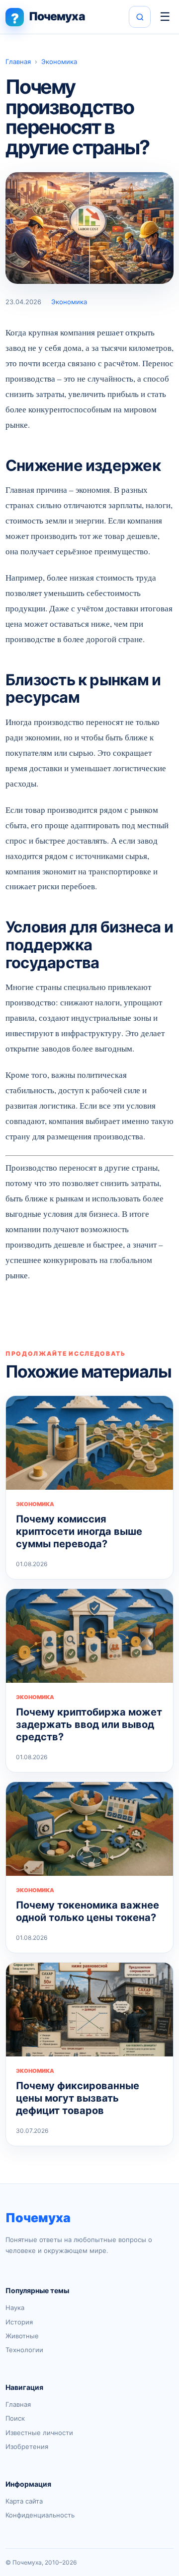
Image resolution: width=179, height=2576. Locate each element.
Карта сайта (24, 2501)
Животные (22, 2336)
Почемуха (38, 2218)
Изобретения (27, 2446)
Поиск (15, 2418)
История (19, 2322)
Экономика (59, 62)
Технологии (24, 2350)
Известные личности (39, 2433)
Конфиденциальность (40, 2515)
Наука (15, 2308)
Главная (18, 62)
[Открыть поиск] (140, 17)
